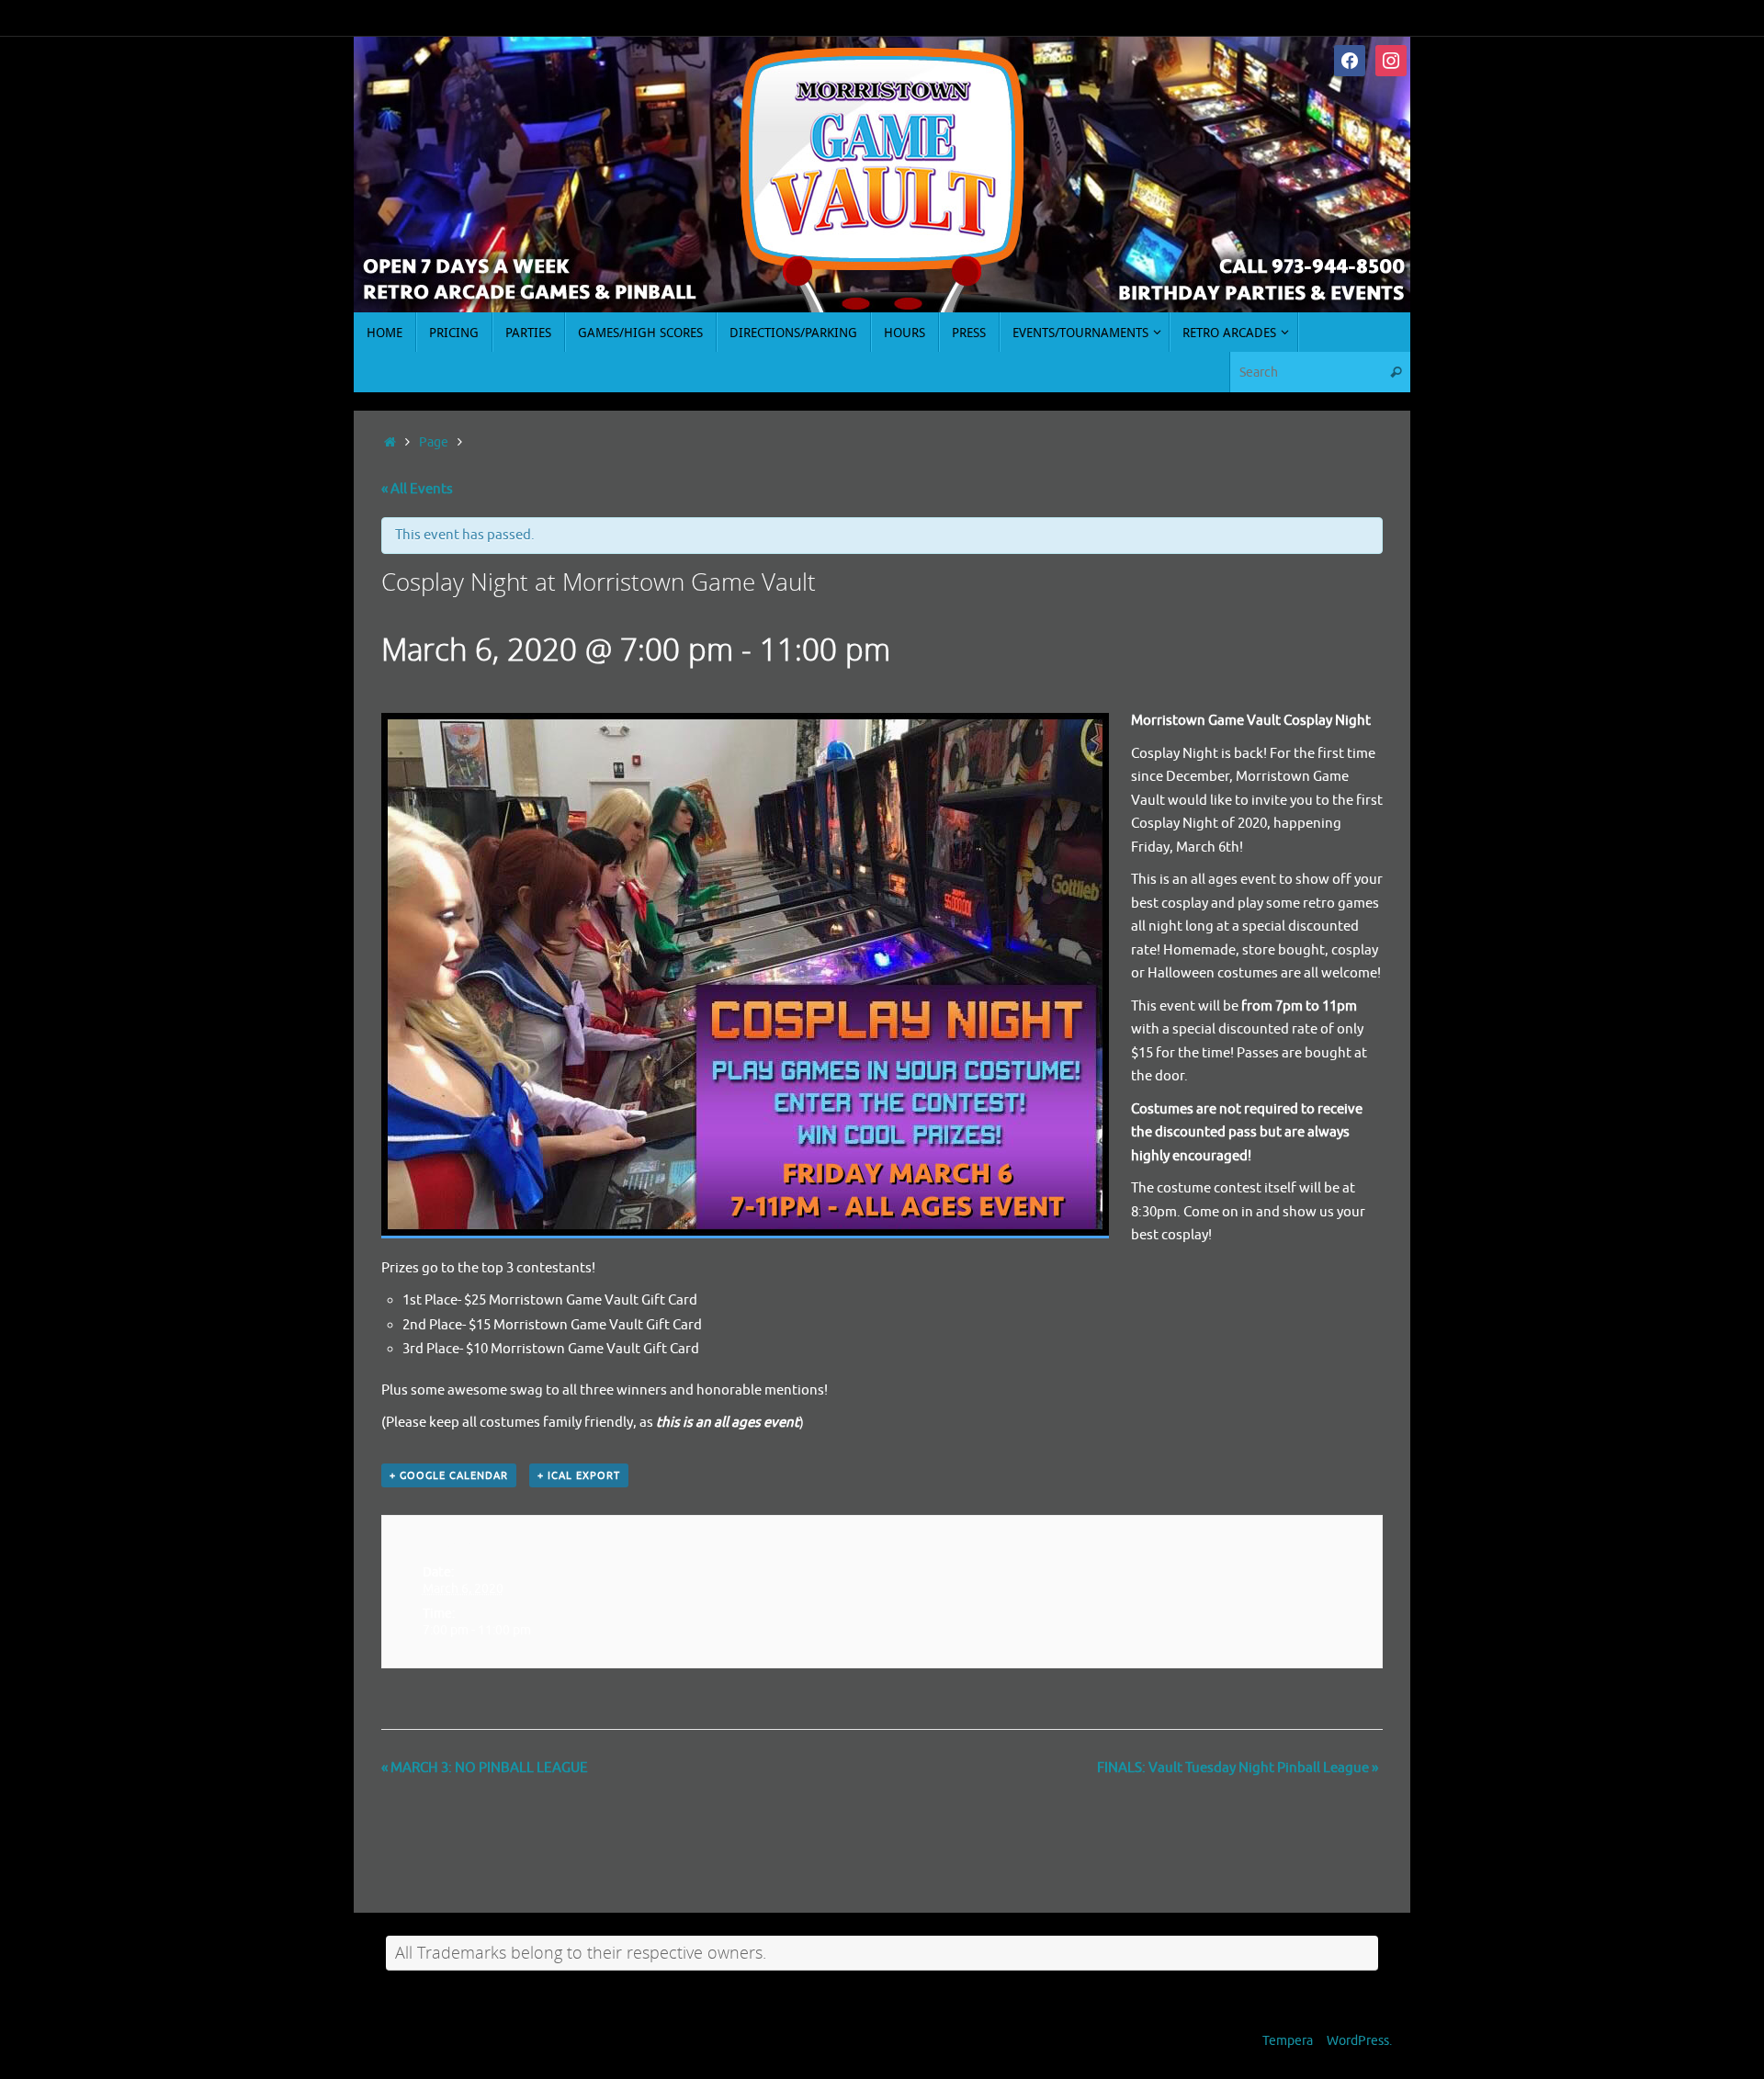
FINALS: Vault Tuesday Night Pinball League (1238, 1768)
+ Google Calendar (449, 1475)
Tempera (1288, 2041)
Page (434, 442)
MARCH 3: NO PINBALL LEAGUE (485, 1768)
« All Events (417, 489)
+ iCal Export (579, 1475)
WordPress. (1359, 2041)
